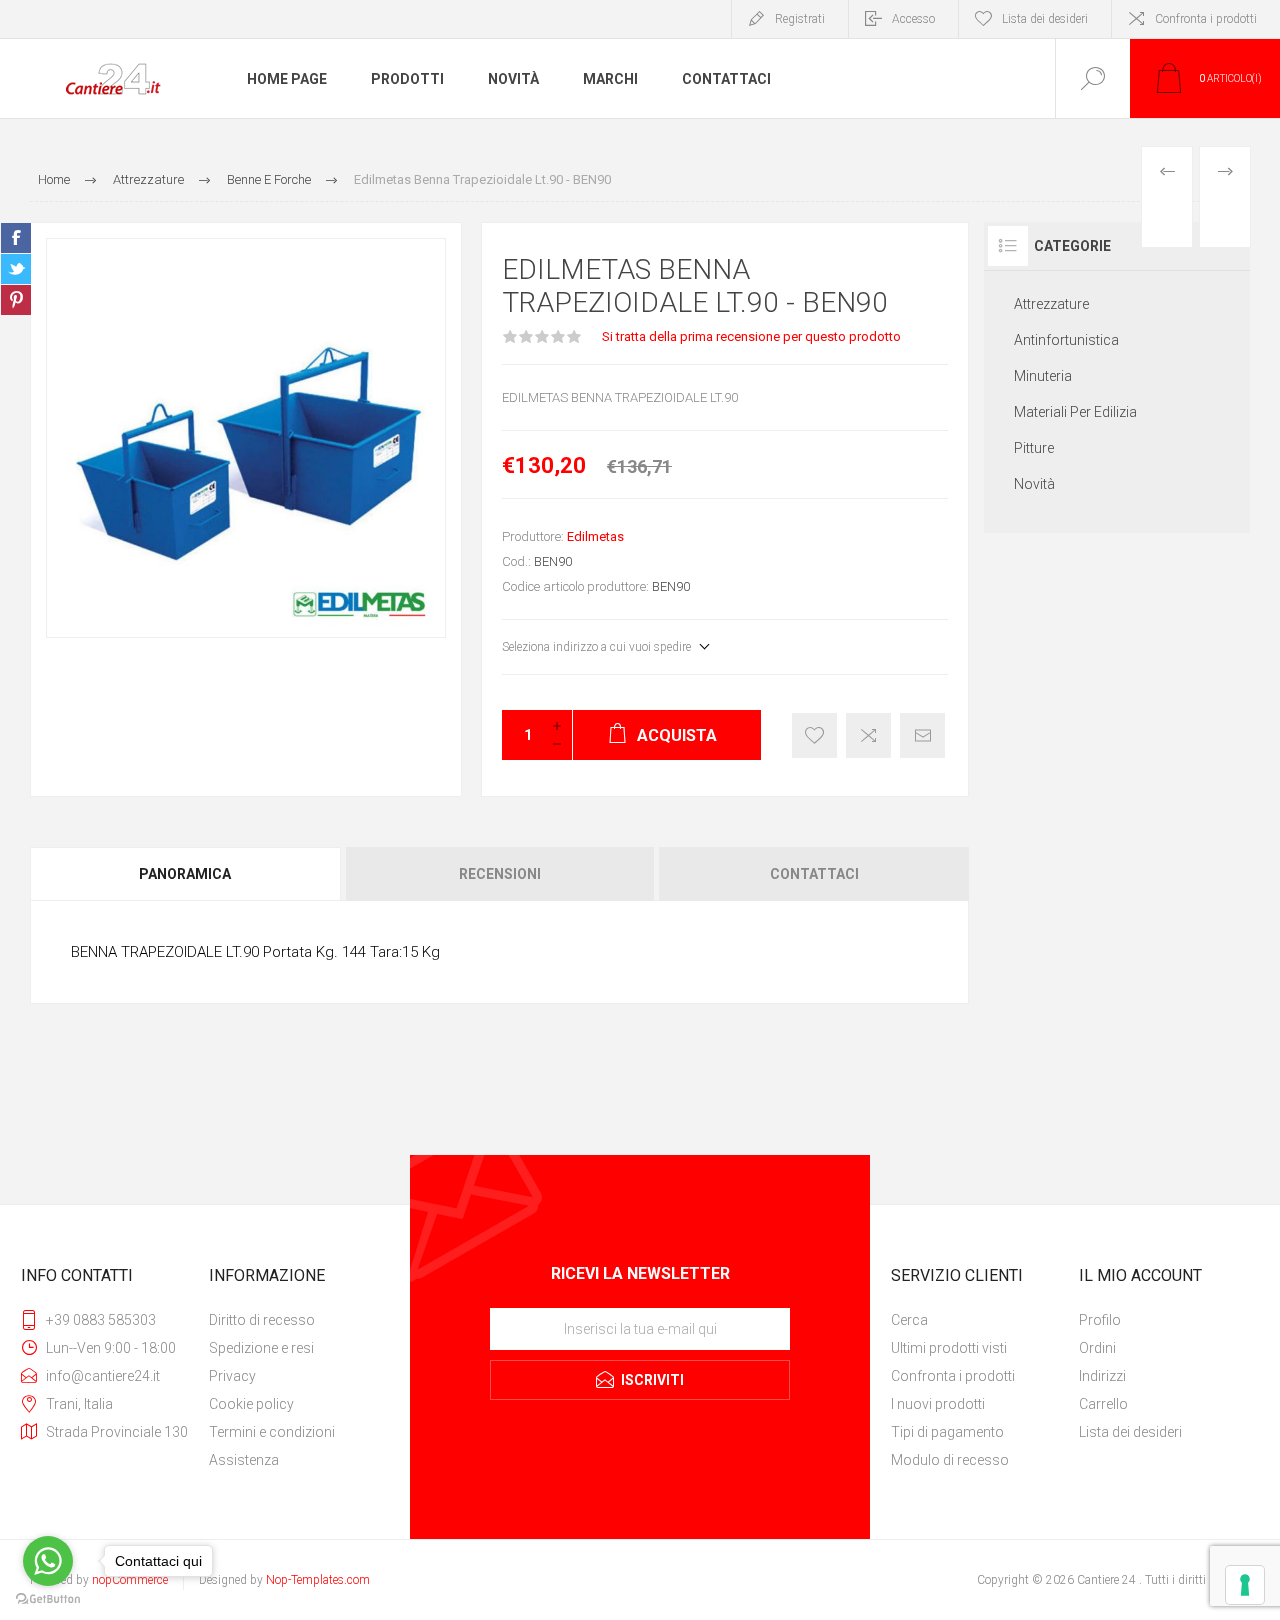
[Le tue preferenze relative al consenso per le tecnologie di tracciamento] (1245, 1585)
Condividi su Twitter (16, 269)
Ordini (1097, 1348)
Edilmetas (595, 536)
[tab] (186, 874)
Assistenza (244, 1460)
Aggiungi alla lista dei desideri (814, 735)
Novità (1034, 484)
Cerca (909, 1320)
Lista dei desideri (1130, 1432)
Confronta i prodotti (1206, 19)
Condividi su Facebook (16, 238)
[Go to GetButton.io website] (48, 1599)
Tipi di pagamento (947, 1432)
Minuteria (1043, 376)
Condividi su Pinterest (16, 300)
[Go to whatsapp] (48, 1561)
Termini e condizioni (272, 1432)
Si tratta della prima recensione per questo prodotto (751, 336)
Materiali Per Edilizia (1075, 412)
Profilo (1100, 1320)
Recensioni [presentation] (500, 874)
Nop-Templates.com (318, 1580)
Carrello (1103, 1404)
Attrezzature (1051, 304)
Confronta (868, 735)
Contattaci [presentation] (814, 874)
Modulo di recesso (950, 1460)
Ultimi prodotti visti (949, 1348)
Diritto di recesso (262, 1320)
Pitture (1034, 448)
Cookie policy (251, 1404)
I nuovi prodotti (938, 1404)
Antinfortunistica (1066, 340)
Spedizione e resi (261, 1348)
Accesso (913, 19)
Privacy (232, 1376)
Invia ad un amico (922, 735)
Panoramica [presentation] (185, 874)
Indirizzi (1102, 1376)
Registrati (800, 19)
